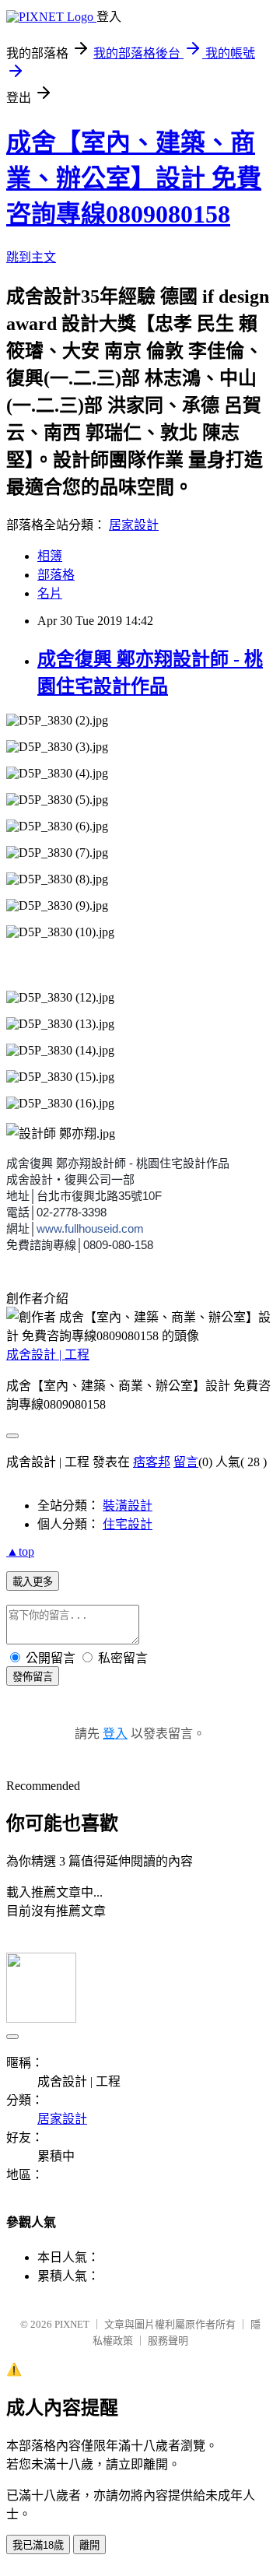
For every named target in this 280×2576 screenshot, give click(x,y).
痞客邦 (152, 1462)
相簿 (50, 556)
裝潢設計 (128, 1506)
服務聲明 (168, 2341)
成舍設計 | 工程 (48, 1355)
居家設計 (134, 525)
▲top (20, 1551)
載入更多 (33, 1582)
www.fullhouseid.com (90, 1228)
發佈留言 (33, 1677)
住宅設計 (128, 1524)
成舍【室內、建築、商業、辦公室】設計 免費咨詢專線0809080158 (134, 178)
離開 (89, 2545)
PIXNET (72, 2324)
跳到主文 (31, 257)
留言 (186, 1462)
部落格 (56, 575)
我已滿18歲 (38, 2545)
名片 (50, 593)
